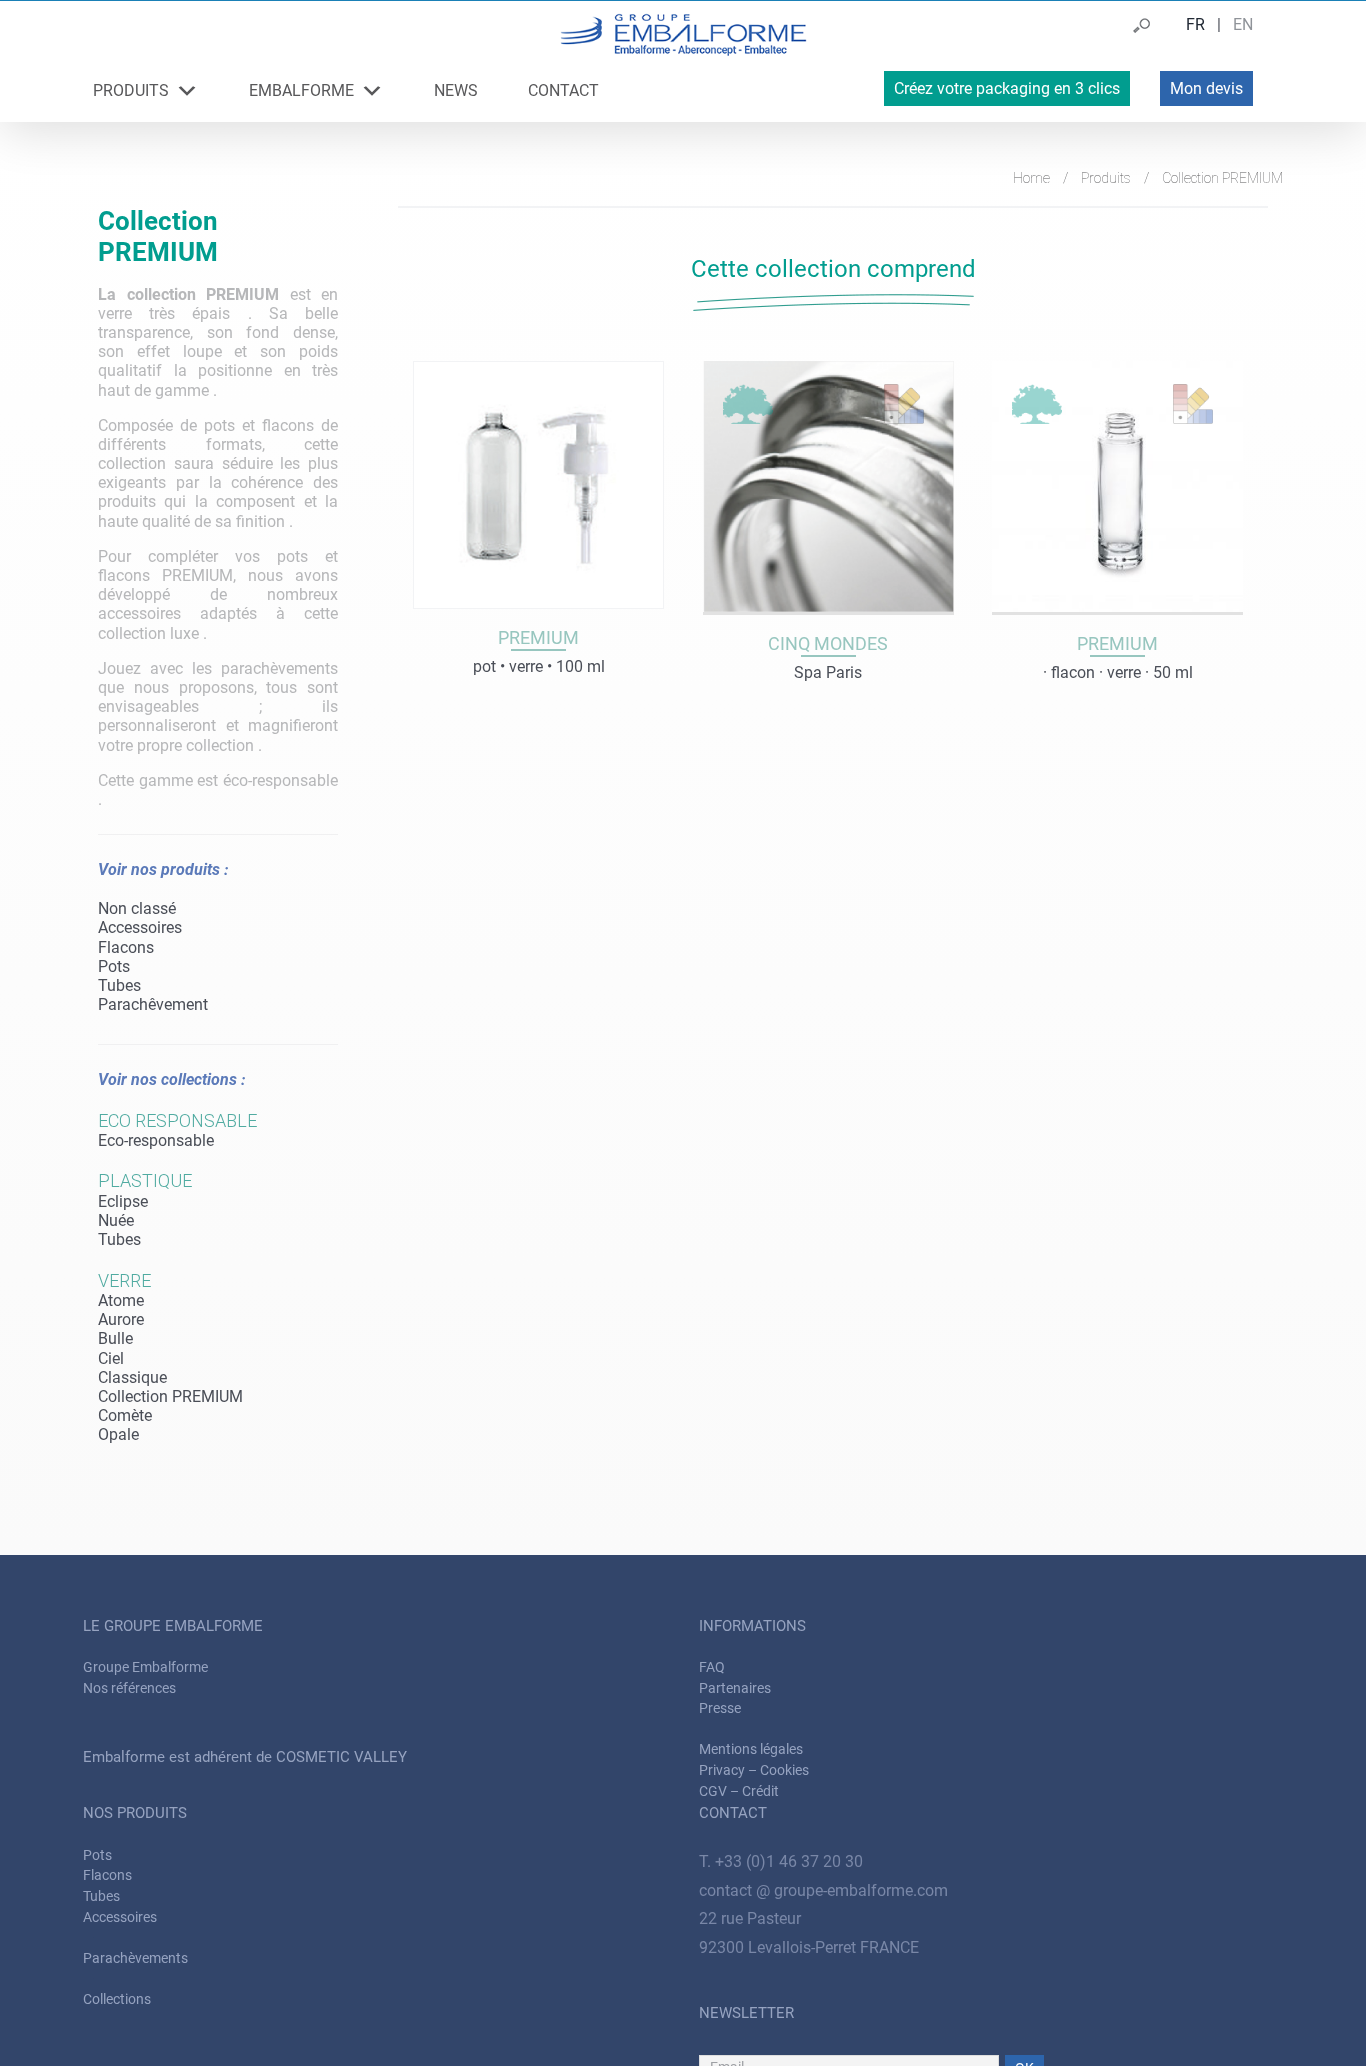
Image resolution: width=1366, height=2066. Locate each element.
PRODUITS (131, 90)
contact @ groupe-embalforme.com (823, 1890)
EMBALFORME (301, 90)
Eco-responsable (156, 1140)
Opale (118, 1434)
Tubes (119, 985)
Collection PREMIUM (170, 1396)
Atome (121, 1300)
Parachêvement (153, 1004)
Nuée (116, 1220)
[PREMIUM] (1117, 488)
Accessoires (140, 927)
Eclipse (123, 1201)
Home (1031, 178)
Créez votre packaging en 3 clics (1007, 88)
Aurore (121, 1319)
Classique (132, 1377)
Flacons (126, 947)
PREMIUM (1117, 643)
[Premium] (538, 484)
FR (1195, 24)
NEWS (456, 90)
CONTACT (563, 90)
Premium (538, 637)
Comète (125, 1415)
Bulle (115, 1338)
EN (1243, 24)
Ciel (111, 1358)
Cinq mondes (828, 643)
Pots (114, 966)
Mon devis (1206, 88)
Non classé (137, 908)
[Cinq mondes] (828, 488)
